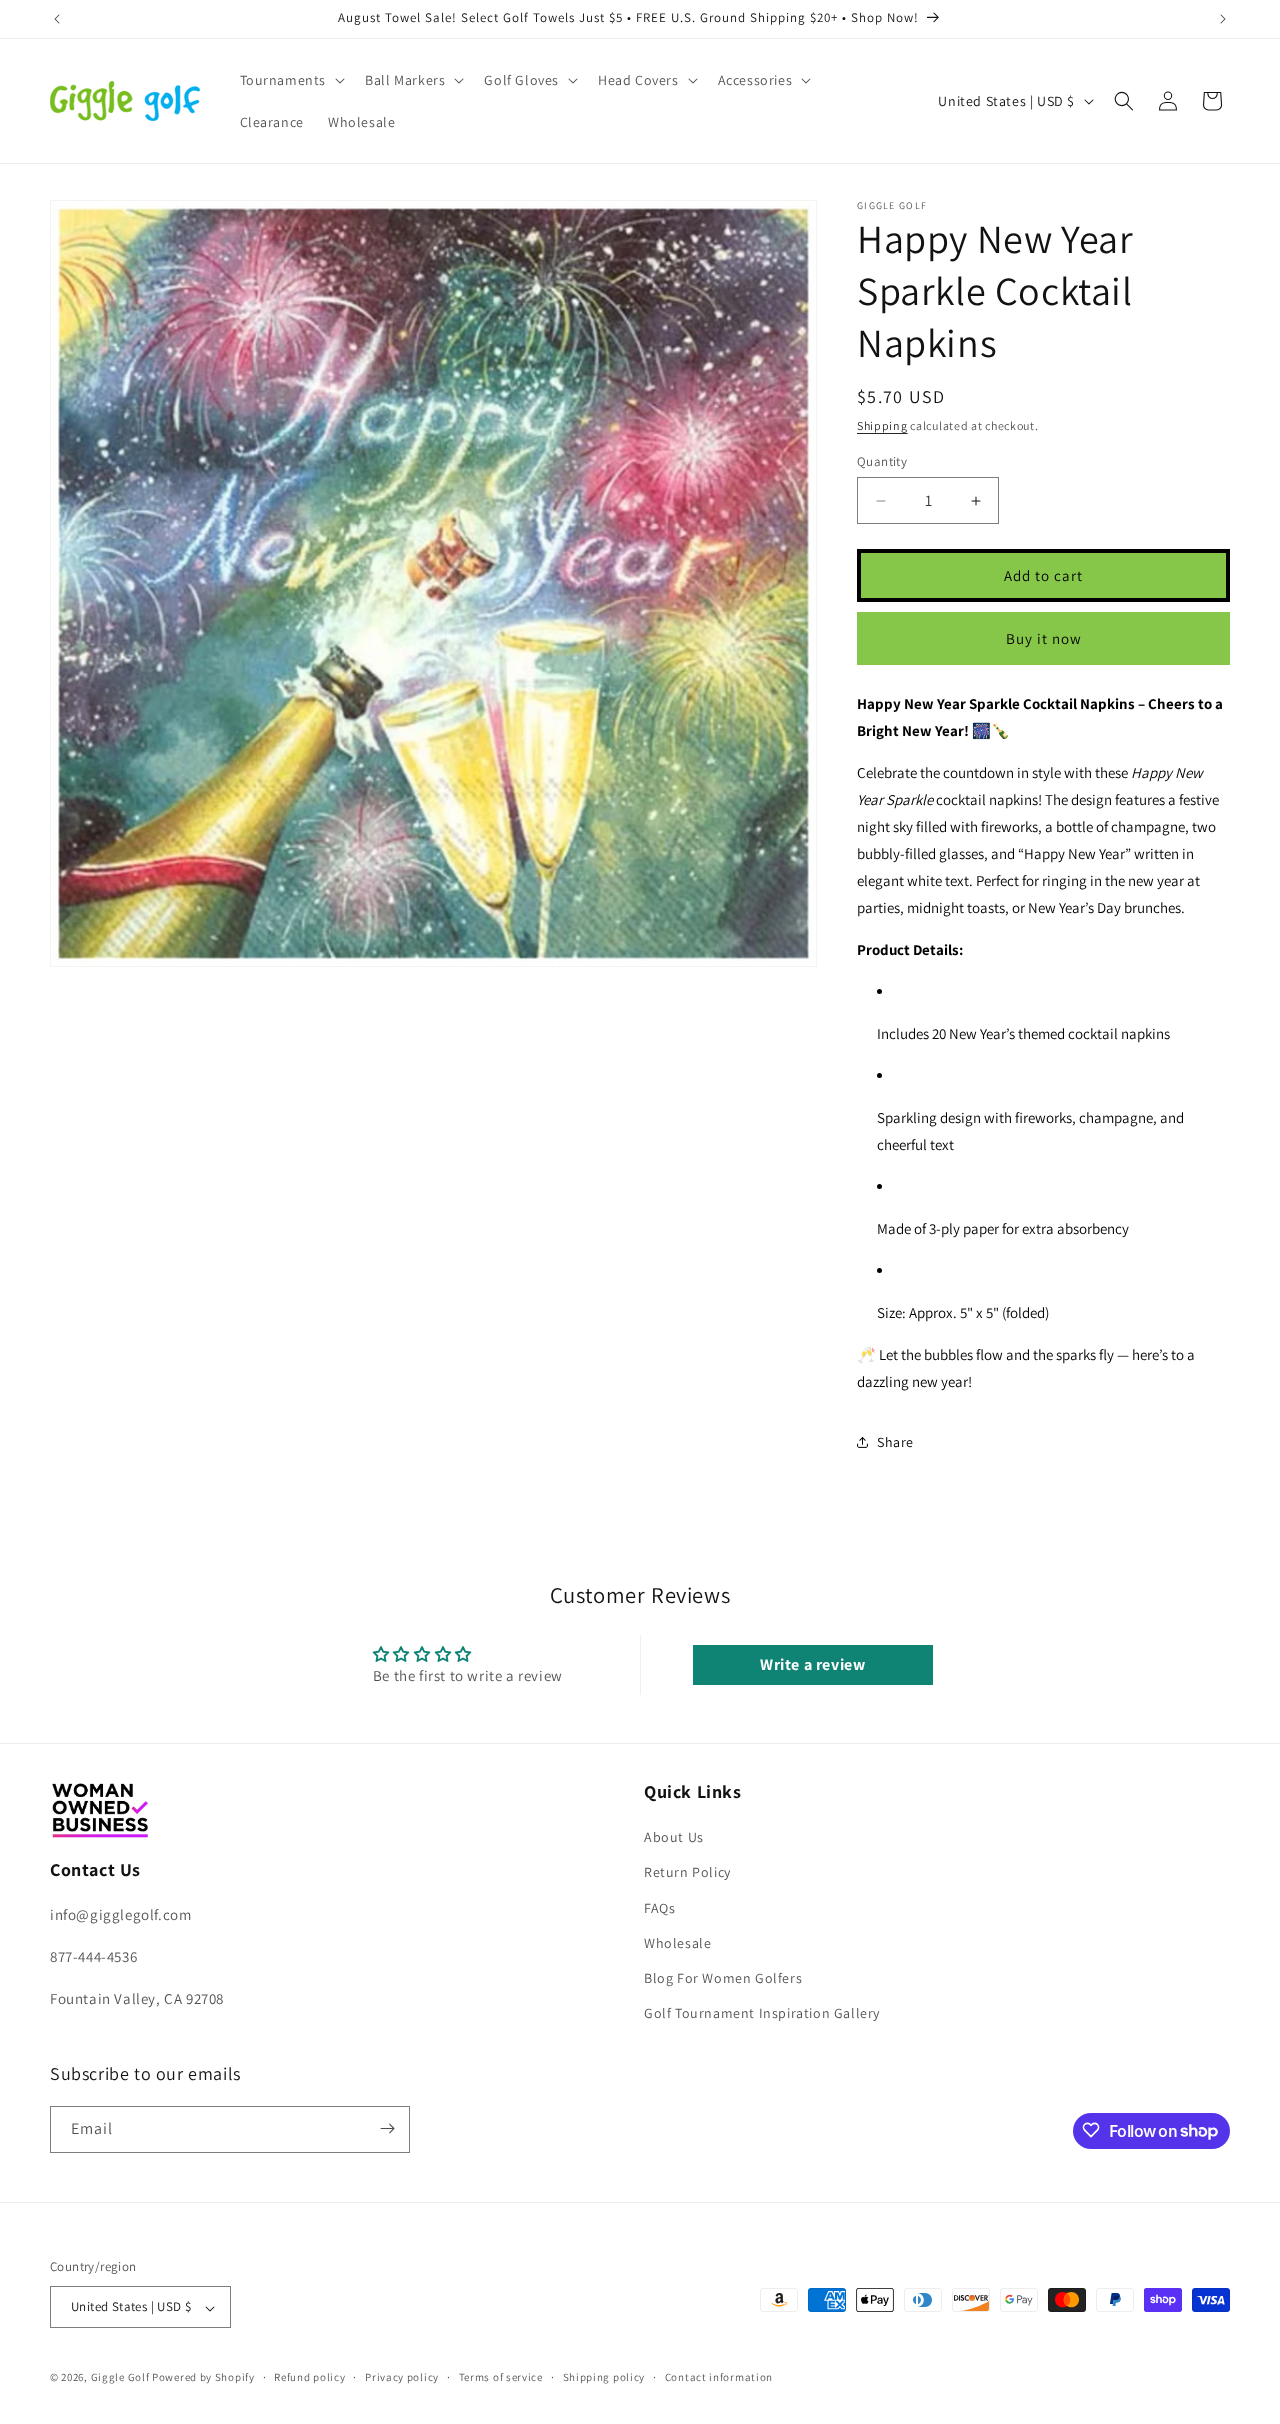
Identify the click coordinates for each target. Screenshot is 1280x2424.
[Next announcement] (1223, 19)
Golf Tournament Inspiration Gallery (762, 2014)
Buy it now (1044, 638)
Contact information (719, 2377)
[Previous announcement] (57, 19)
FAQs (659, 1908)
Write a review (812, 1664)
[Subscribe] (387, 2128)
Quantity (882, 461)
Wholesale (677, 1943)
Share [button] (895, 1442)
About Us (674, 1838)
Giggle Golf (120, 2378)
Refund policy (309, 2377)
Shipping (882, 425)
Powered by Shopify (203, 2378)
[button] (291, 80)
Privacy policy (402, 2377)
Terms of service (501, 2377)
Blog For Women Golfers (723, 1978)
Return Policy (687, 1873)
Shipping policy (604, 2377)
